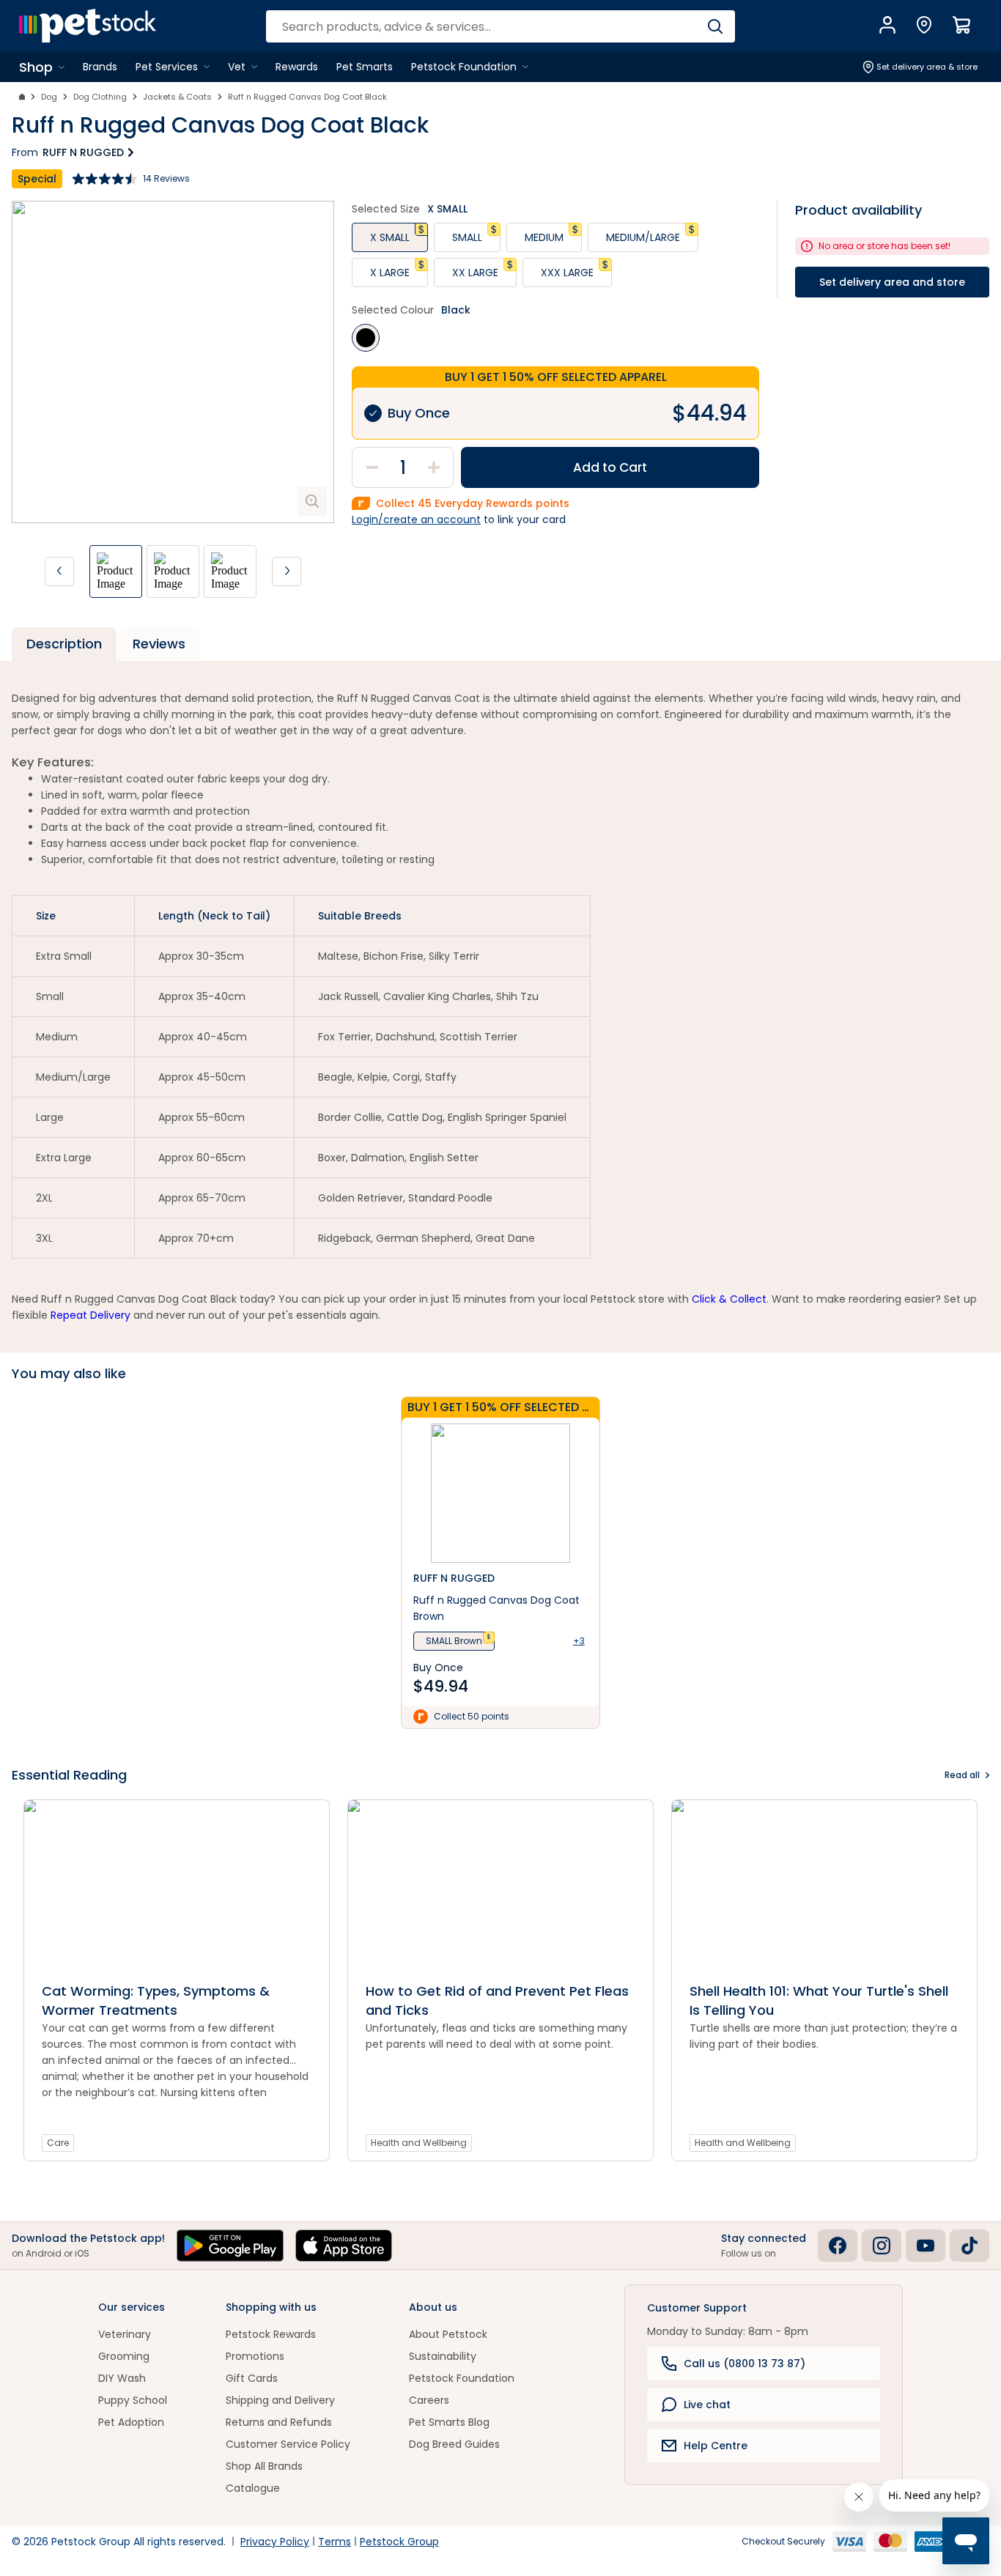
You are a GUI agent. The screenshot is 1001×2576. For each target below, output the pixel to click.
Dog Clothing (100, 97)
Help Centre (716, 2446)
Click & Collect (729, 1299)
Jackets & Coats (177, 97)
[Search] (715, 26)
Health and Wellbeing (419, 2143)
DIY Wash (122, 2378)
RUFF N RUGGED (83, 152)
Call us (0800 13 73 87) (745, 2364)
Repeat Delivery (91, 1315)
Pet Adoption (131, 2422)
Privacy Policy (275, 2542)
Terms (335, 2542)
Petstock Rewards (271, 2334)
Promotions (255, 2356)
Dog (49, 97)
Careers (429, 2400)
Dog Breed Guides (454, 2444)
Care (58, 2143)
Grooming (124, 2356)
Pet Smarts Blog (449, 2422)
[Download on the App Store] (344, 2246)
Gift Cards (252, 2378)
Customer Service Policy (288, 2444)
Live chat (707, 2405)
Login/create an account (416, 519)
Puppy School (133, 2400)
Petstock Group (399, 2542)
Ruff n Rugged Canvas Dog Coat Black (307, 97)
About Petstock (448, 2334)
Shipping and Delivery (280, 2400)
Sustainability (443, 2356)
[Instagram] (882, 2246)
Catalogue (253, 2488)
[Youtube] (926, 2246)
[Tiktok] (969, 2246)
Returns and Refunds (279, 2422)
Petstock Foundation (462, 2378)
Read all (962, 1775)
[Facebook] (838, 2246)
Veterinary (125, 2334)
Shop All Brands (264, 2466)
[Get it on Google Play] (230, 2246)
